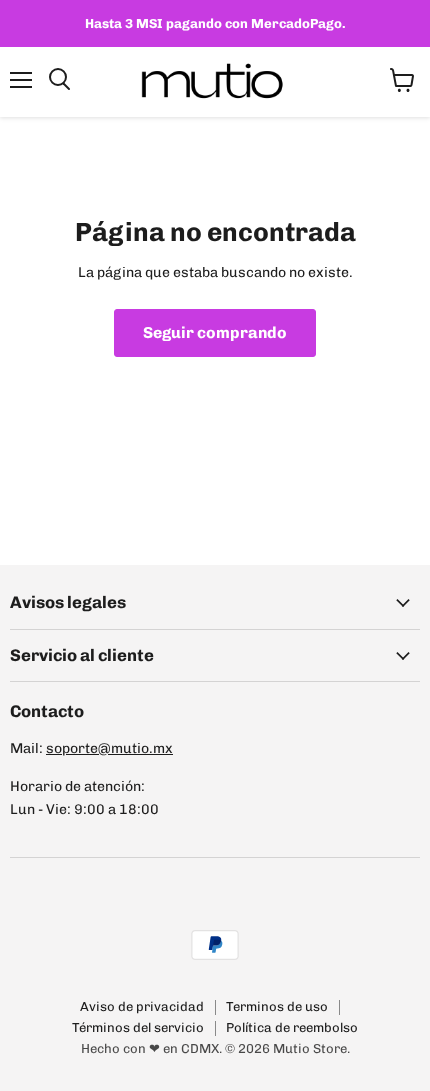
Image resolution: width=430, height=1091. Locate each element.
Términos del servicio (138, 1027)
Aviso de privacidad (142, 1006)
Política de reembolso (292, 1027)
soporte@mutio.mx (109, 748)
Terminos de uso (277, 1006)
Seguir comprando (215, 332)
